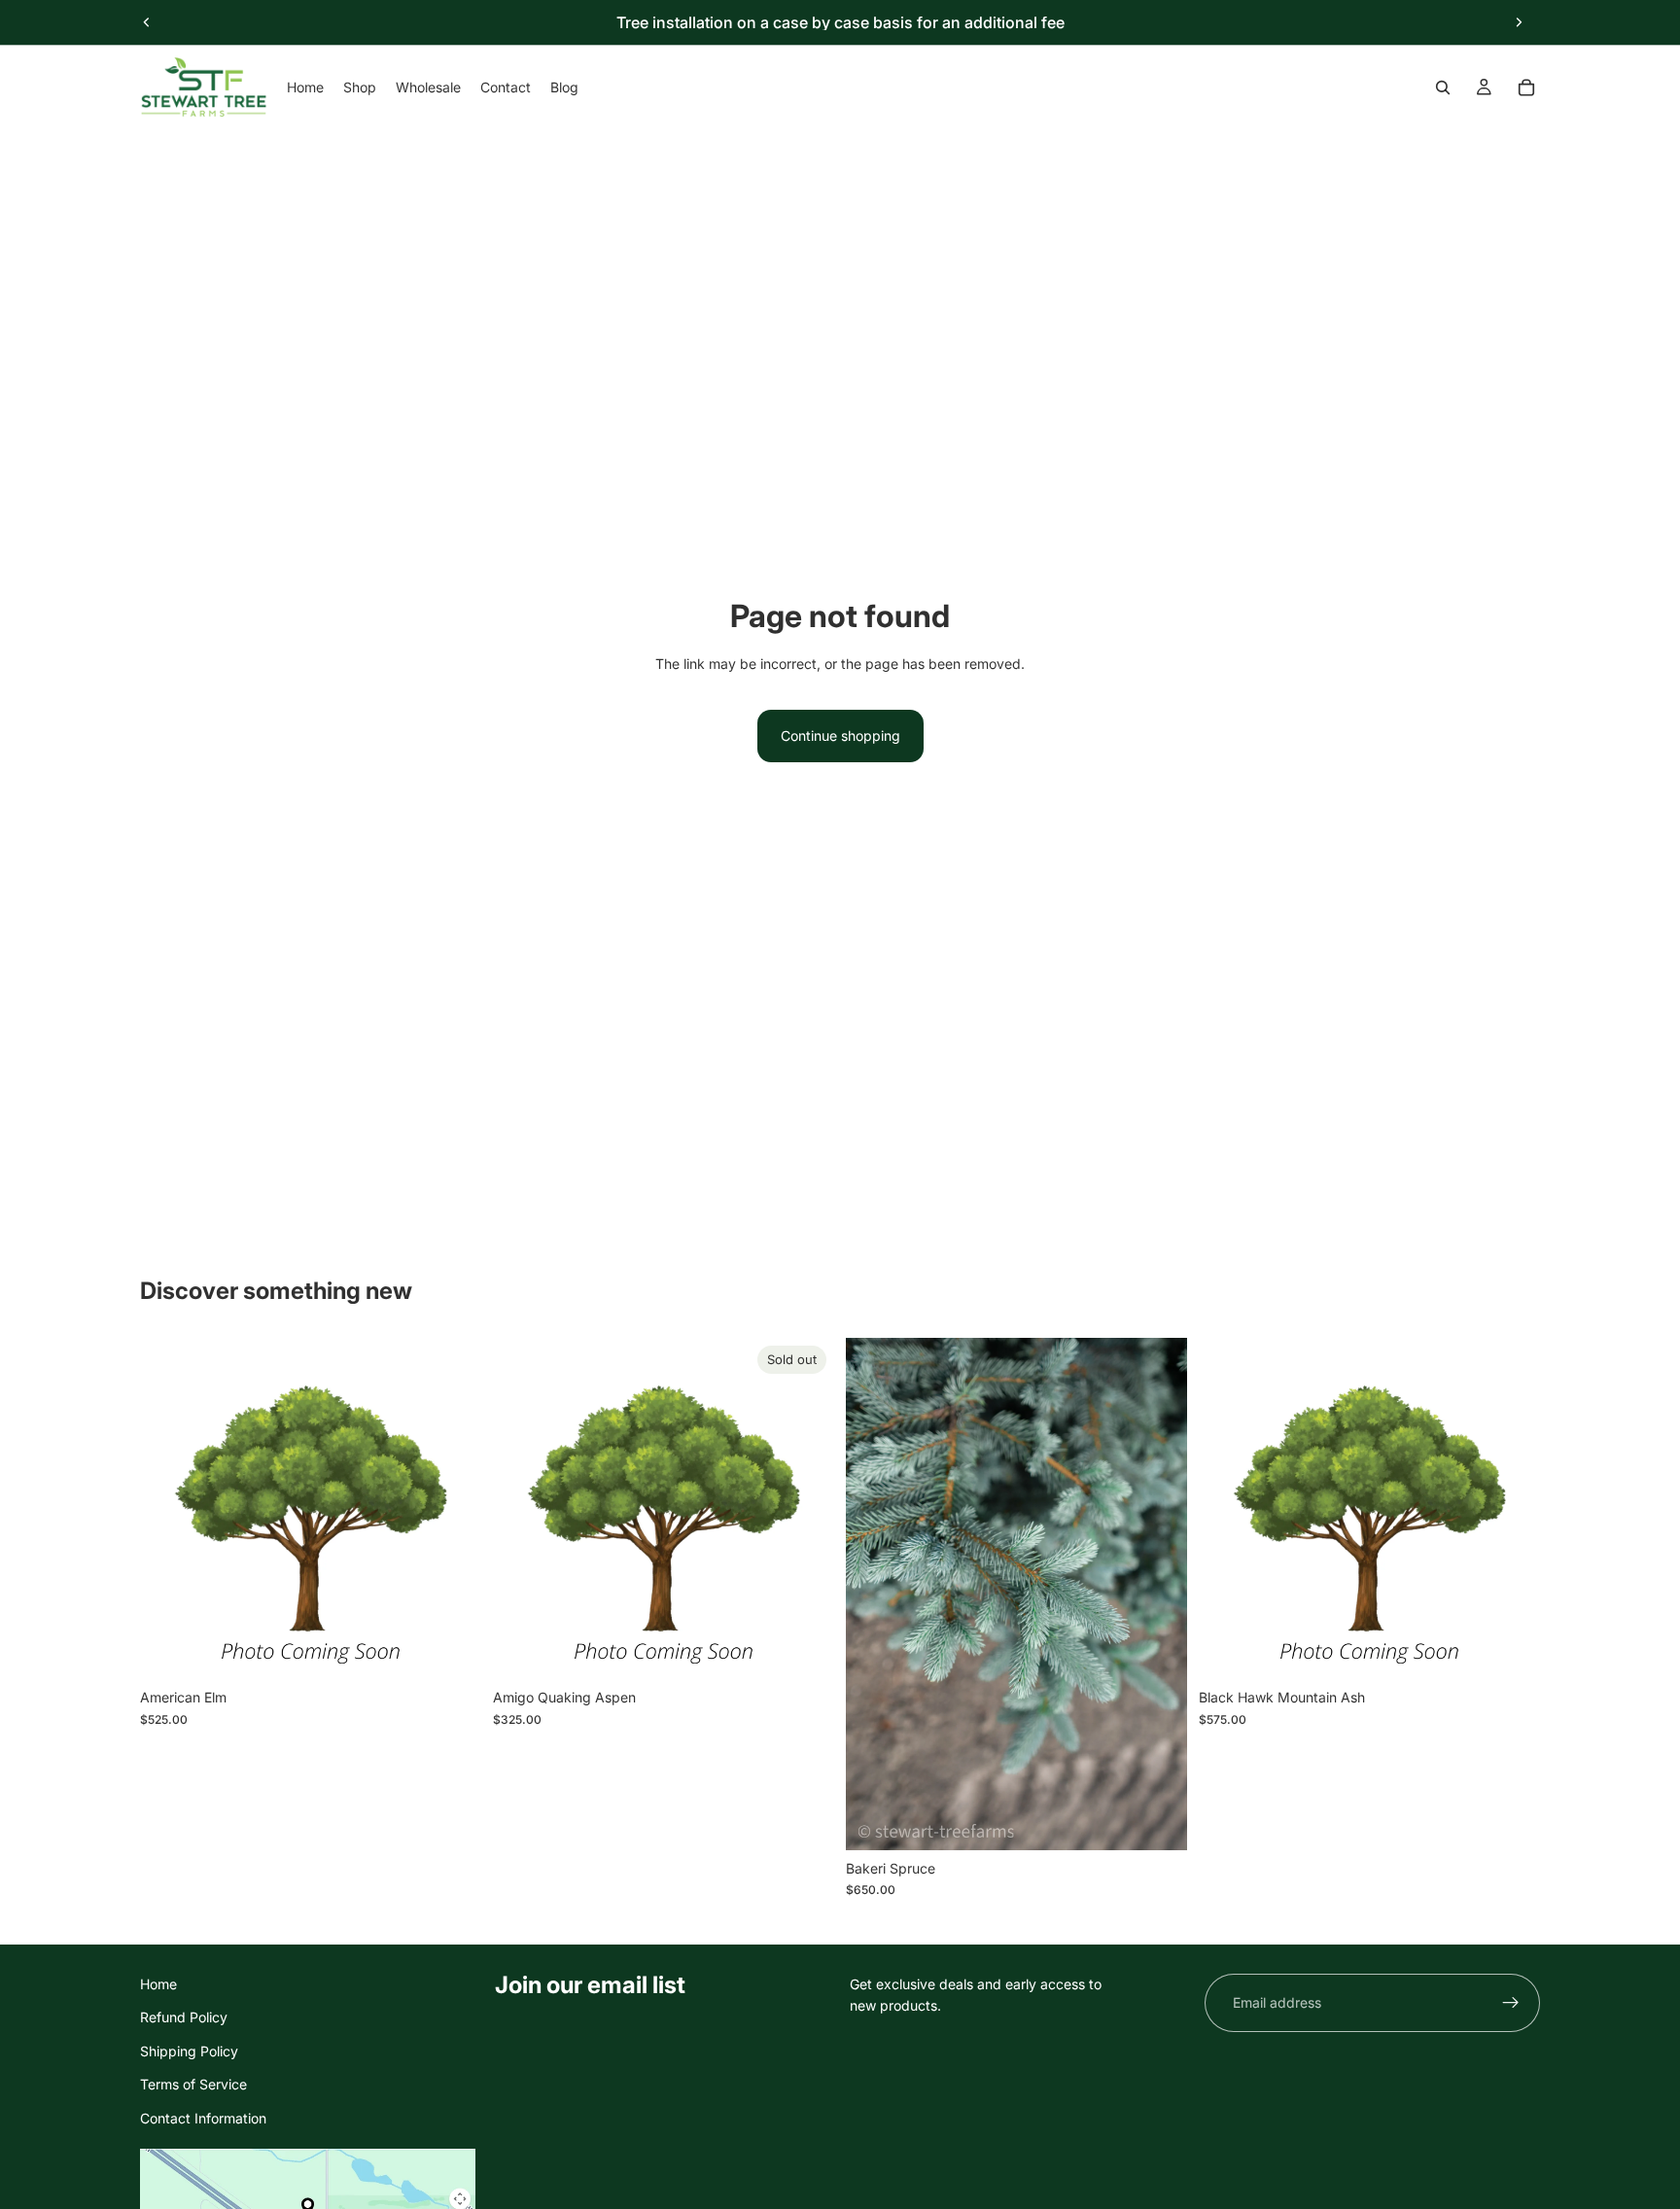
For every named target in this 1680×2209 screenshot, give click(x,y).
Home (158, 1984)
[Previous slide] (147, 22)
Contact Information (203, 2117)
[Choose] (451, 1650)
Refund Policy (184, 2017)
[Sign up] (1511, 2003)
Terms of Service (193, 2084)
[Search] (1443, 88)
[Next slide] (1519, 22)
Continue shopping (840, 736)
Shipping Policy (189, 2051)
